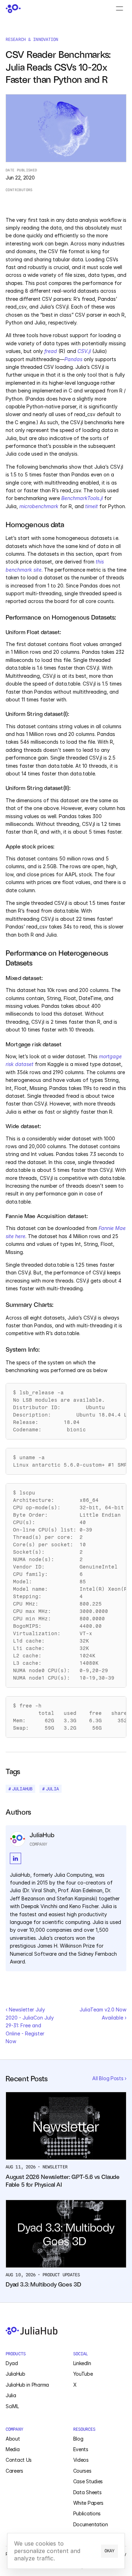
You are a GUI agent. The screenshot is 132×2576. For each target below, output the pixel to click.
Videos (81, 2460)
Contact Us (19, 2460)
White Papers (89, 2503)
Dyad (12, 2363)
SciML (12, 2406)
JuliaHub (15, 2374)
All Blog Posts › (109, 2078)
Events (81, 2449)
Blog (78, 2439)
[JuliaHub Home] (13, 9)
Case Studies (88, 2481)
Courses (82, 2471)
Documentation (91, 2524)
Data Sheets (87, 2492)
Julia (11, 2395)
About (13, 2439)
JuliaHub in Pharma (27, 2385)
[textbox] (66, 1411)
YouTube (83, 2374)
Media (13, 2449)
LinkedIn (82, 2363)
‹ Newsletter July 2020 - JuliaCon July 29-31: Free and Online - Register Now (30, 2025)
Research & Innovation (32, 39)
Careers (14, 2471)
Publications (87, 2513)
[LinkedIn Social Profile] (15, 1858)
